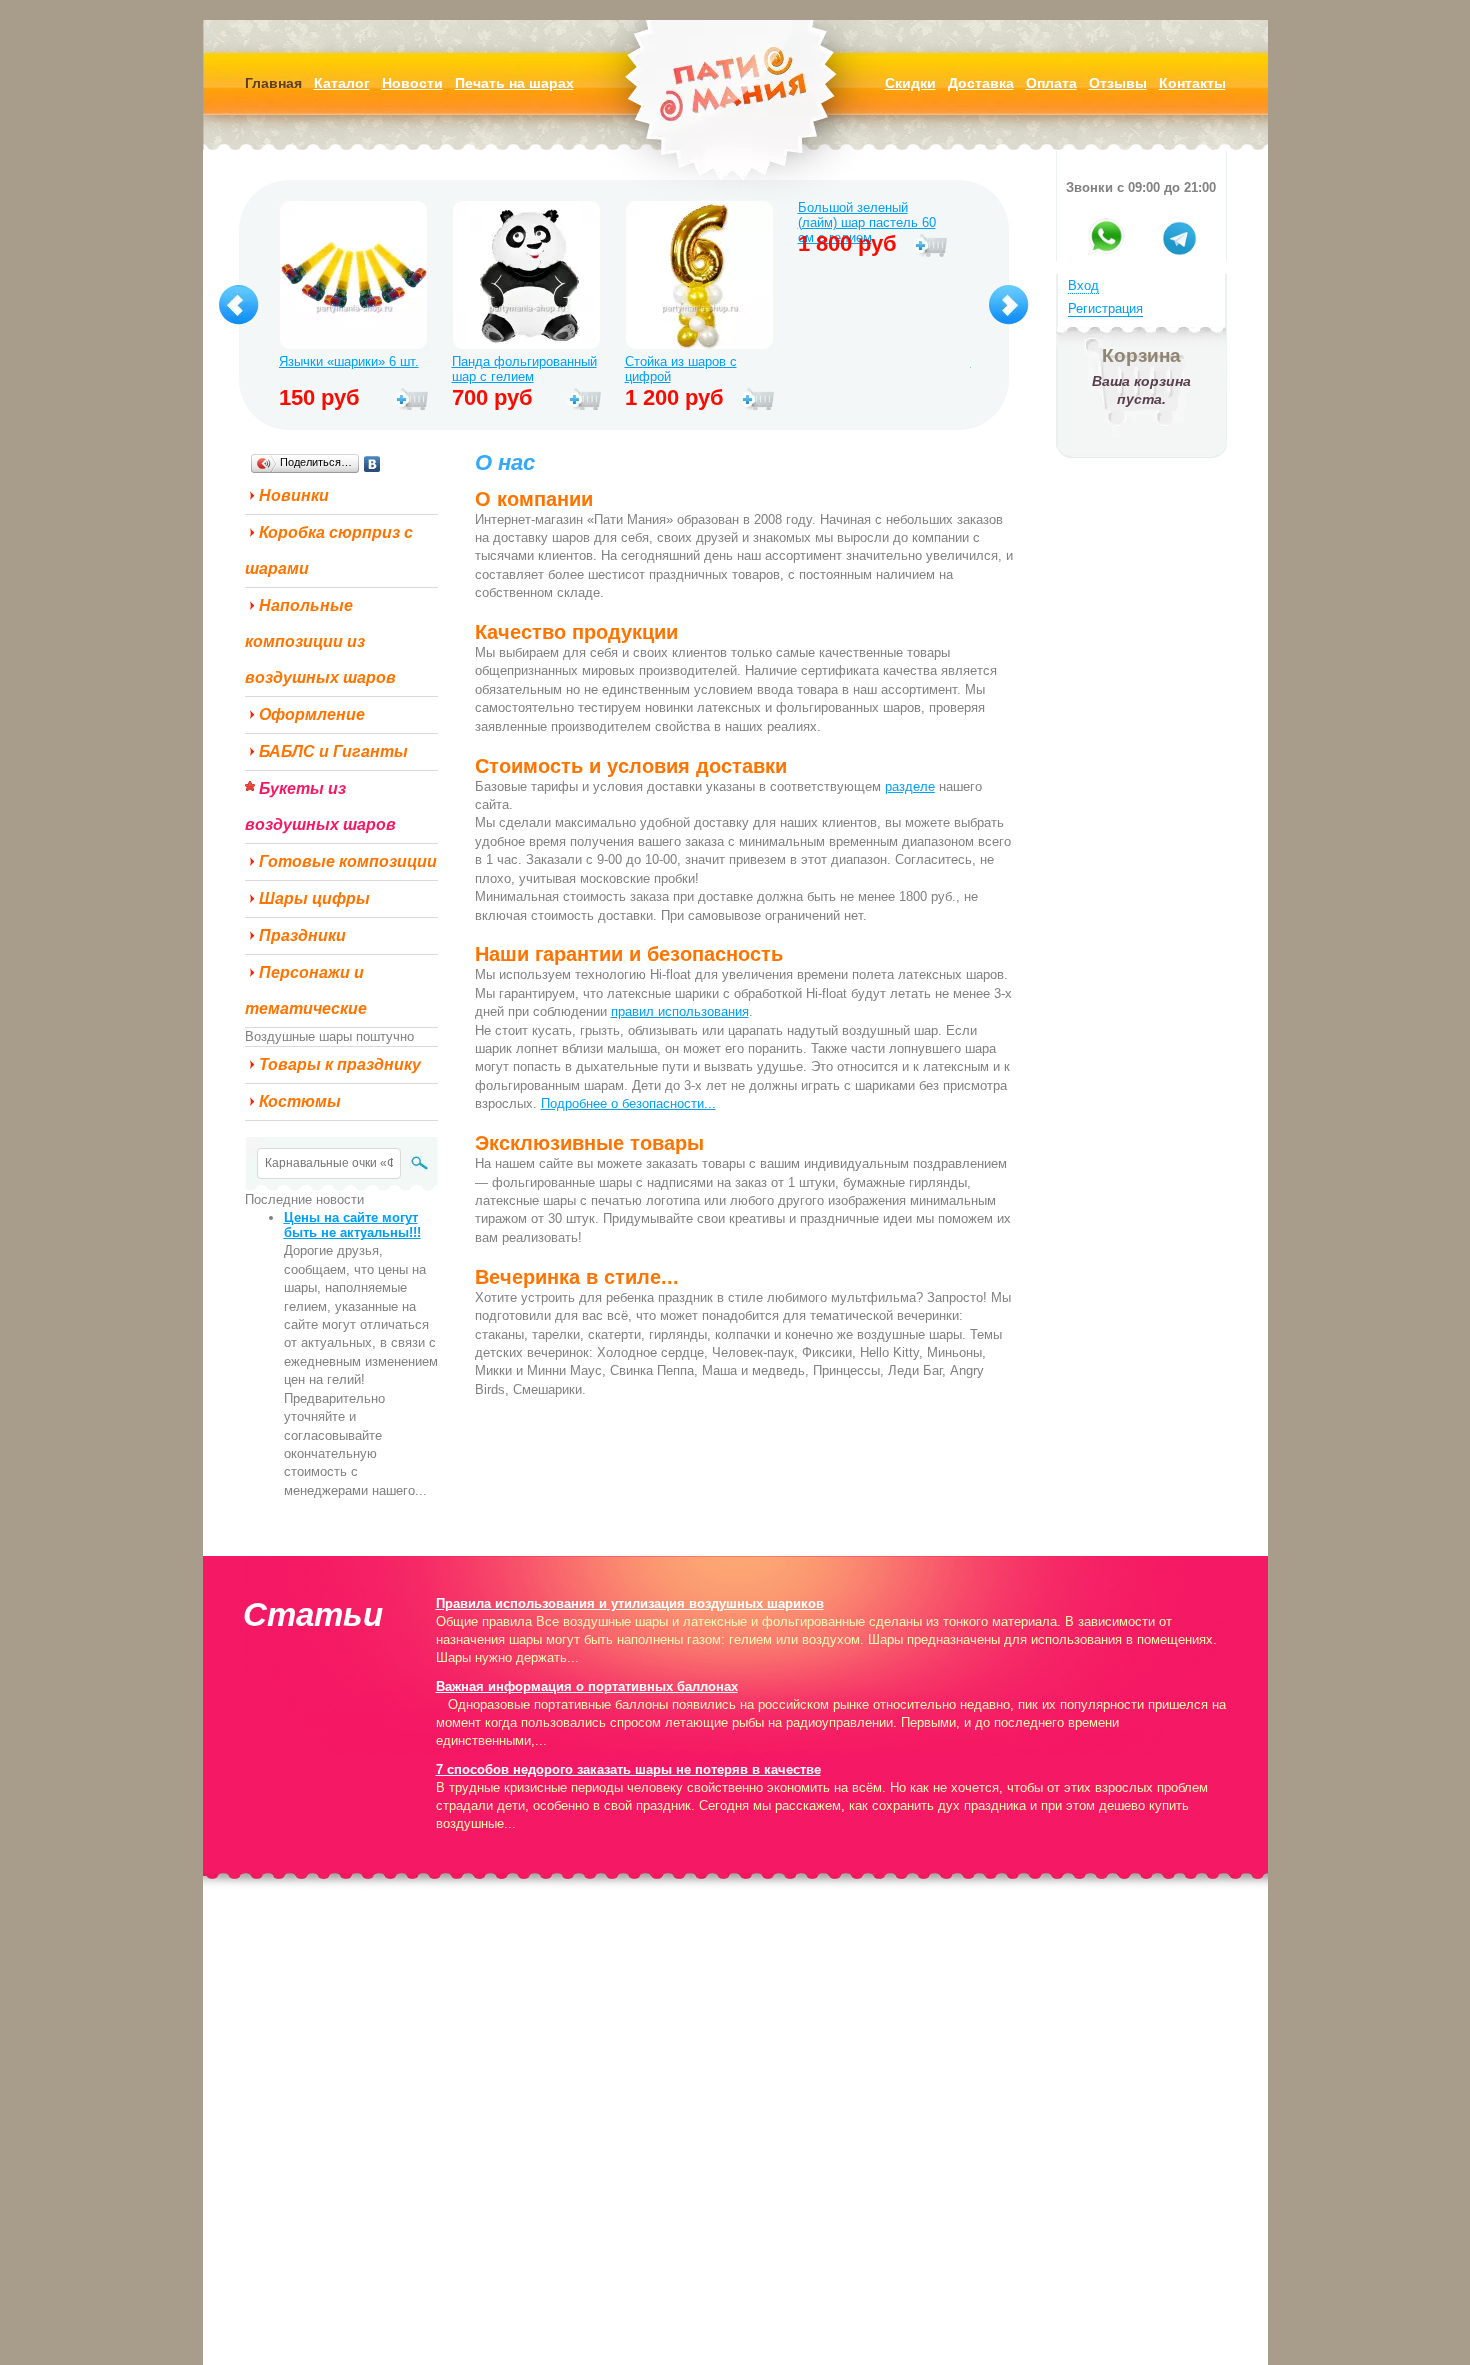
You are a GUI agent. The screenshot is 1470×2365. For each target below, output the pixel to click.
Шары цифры (314, 898)
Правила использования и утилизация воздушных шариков (630, 1603)
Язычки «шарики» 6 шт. (349, 361)
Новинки (294, 495)
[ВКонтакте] (372, 464)
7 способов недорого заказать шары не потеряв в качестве (628, 1769)
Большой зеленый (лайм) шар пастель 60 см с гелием (867, 215)
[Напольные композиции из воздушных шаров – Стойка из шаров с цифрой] (699, 277)
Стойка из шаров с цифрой (681, 369)
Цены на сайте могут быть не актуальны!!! (352, 1225)
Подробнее (411, 400)
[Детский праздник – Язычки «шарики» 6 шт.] (353, 277)
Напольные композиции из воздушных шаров (320, 641)
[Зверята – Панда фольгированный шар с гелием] (526, 277)
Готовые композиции (348, 861)
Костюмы (300, 1101)
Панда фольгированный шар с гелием (524, 369)
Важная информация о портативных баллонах (587, 1686)
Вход (1083, 285)
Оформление (312, 714)
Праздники (302, 935)
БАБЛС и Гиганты (333, 751)
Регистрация (1105, 308)
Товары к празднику (340, 1064)
